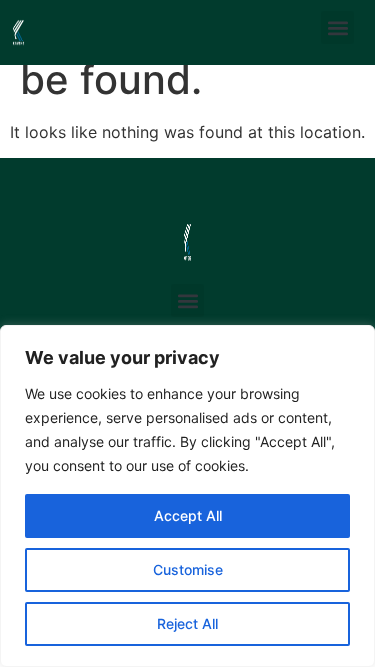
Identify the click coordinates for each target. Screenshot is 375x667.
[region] (187, 496)
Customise (188, 569)
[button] (337, 27)
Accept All (188, 515)
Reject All (187, 623)
